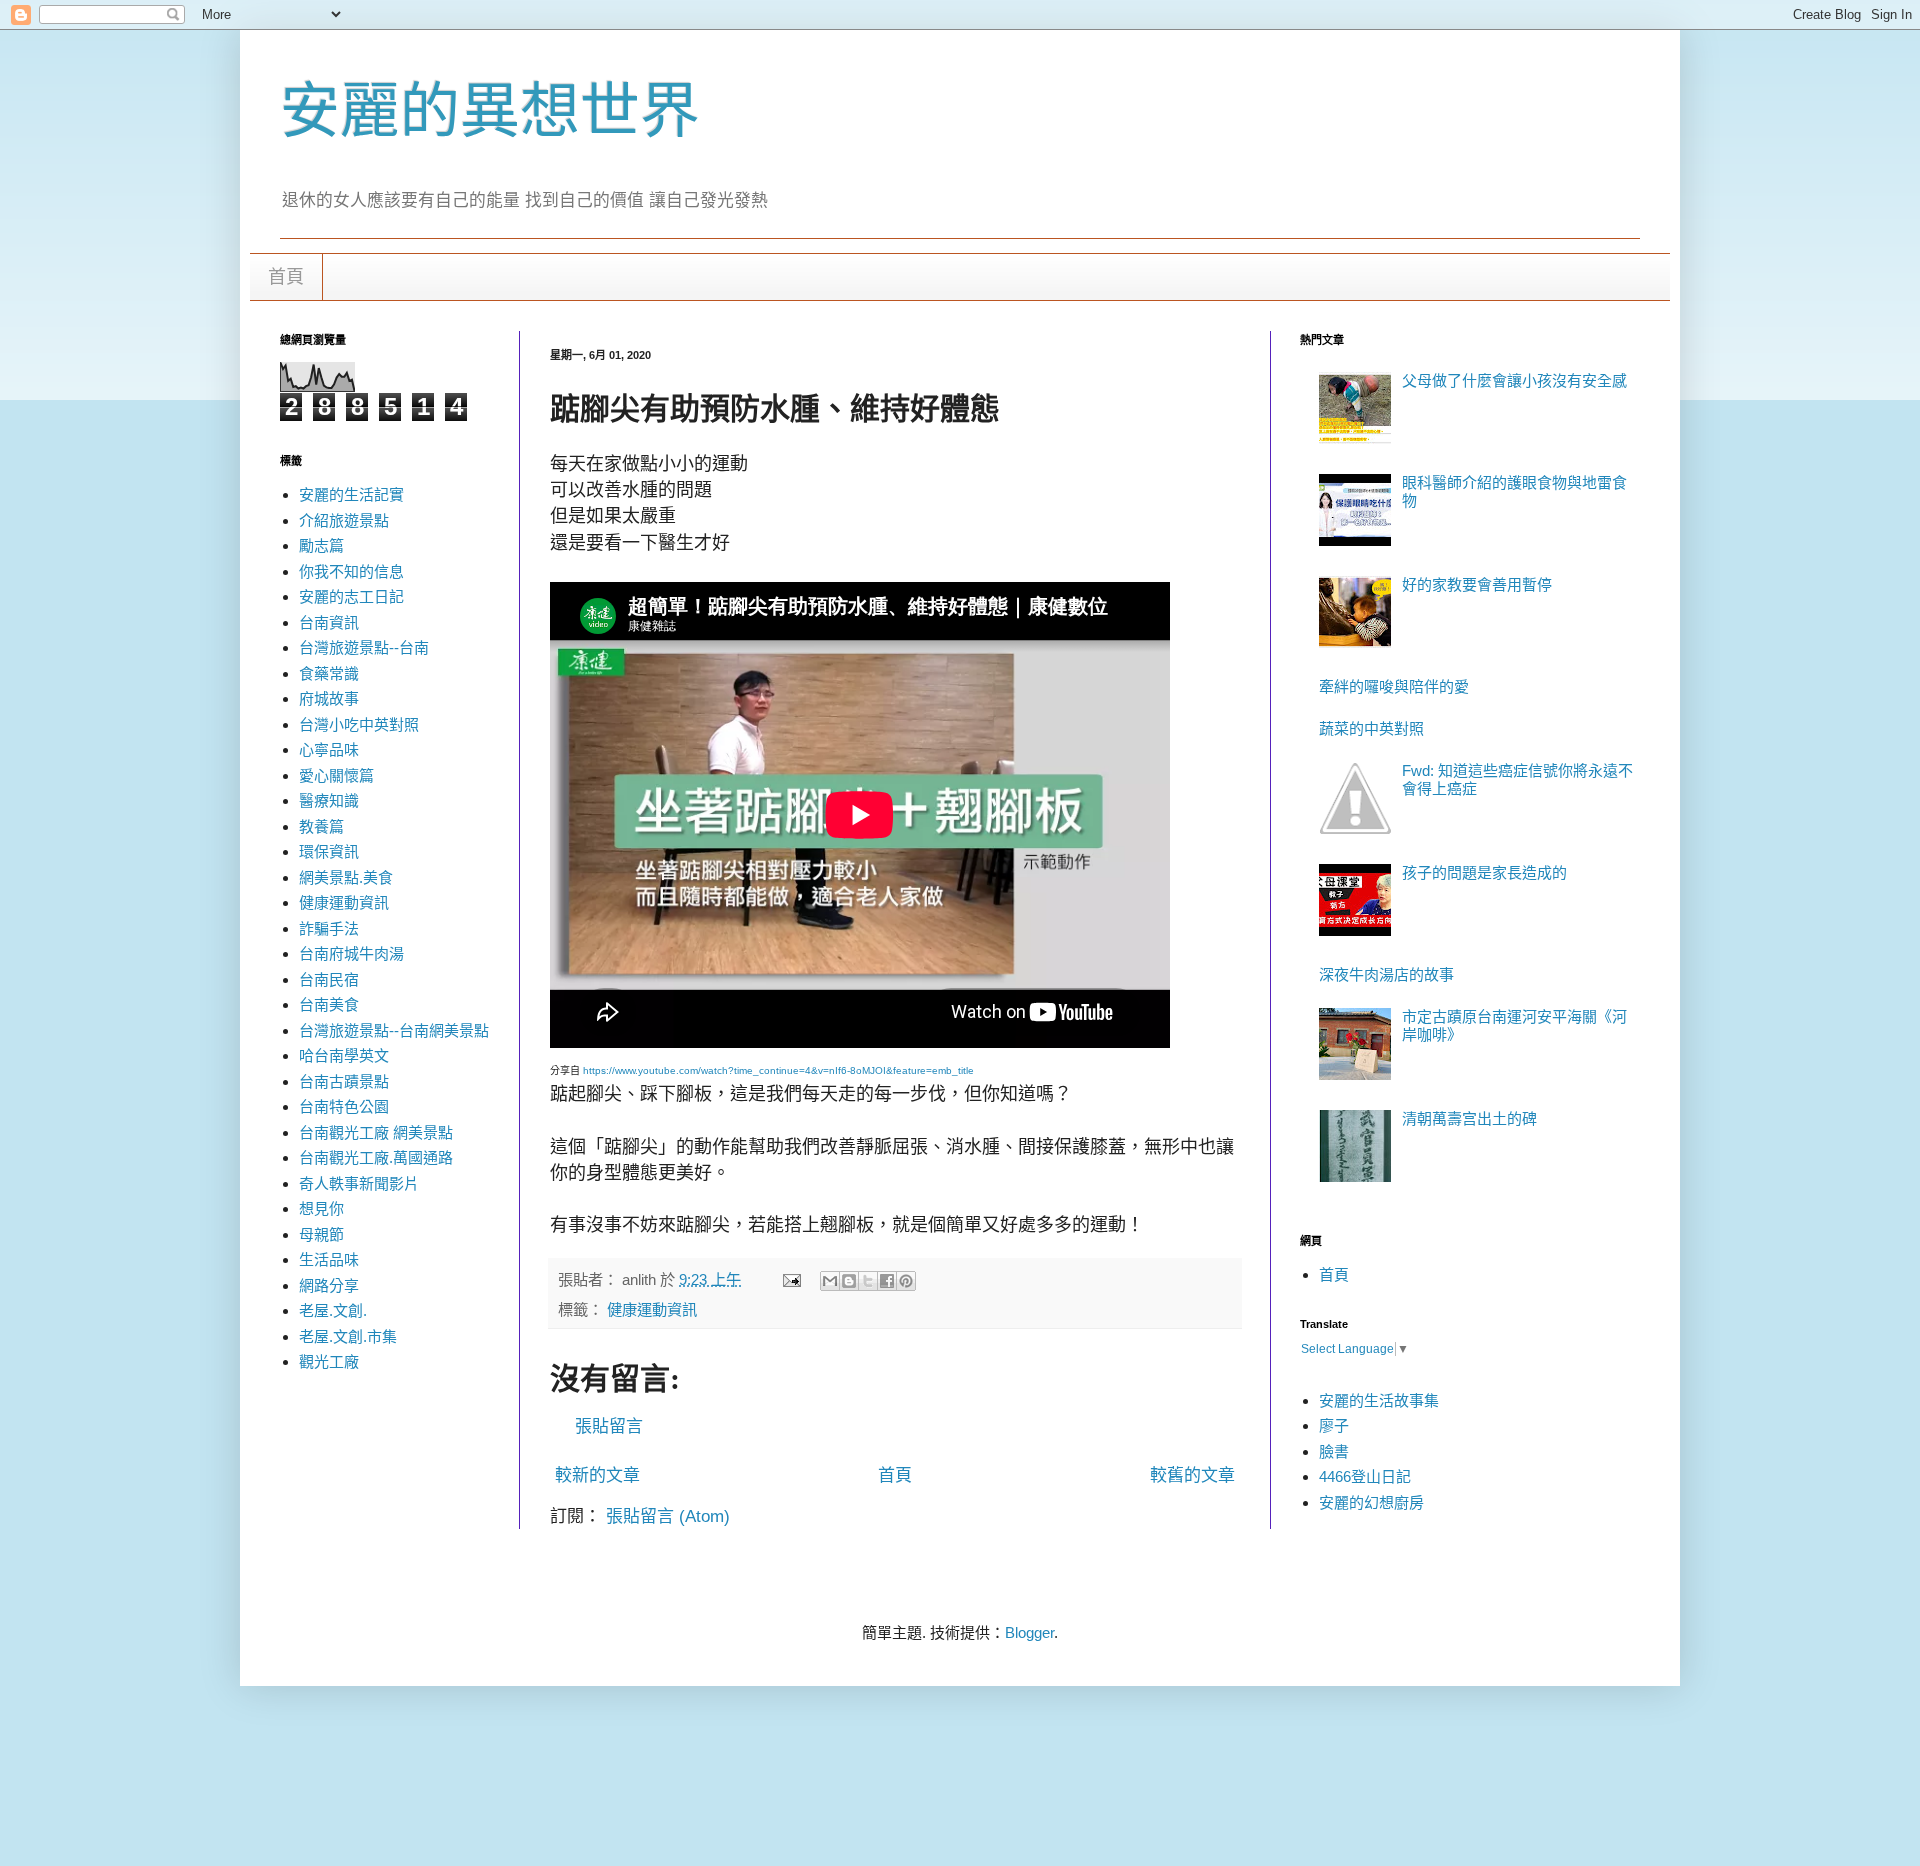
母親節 (321, 1234)
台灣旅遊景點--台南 (364, 647)
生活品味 (329, 1259)
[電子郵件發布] (791, 1279)
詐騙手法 (329, 928)
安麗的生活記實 (351, 494)
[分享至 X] (868, 1281)
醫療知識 (329, 800)
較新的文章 (597, 1475)
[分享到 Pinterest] (906, 1281)
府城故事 (329, 698)
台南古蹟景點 (344, 1081)
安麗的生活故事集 (1379, 1400)
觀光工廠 (329, 1361)
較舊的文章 (1192, 1475)
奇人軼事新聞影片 (359, 1183)
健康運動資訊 (652, 1309)
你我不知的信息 (351, 571)
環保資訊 (329, 851)
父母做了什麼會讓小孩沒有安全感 (1514, 380)
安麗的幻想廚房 (1371, 1502)
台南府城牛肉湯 (351, 953)
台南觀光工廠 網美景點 (376, 1132)
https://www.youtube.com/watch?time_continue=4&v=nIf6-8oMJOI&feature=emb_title (778, 1070)
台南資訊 (329, 622)
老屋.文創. (333, 1310)
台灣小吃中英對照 (359, 724)
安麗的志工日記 (351, 596)
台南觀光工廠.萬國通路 (376, 1157)
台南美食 (329, 1004)
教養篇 (321, 826)
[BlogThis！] (849, 1281)
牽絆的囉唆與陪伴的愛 (1394, 686)
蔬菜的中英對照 (1371, 728)
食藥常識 (329, 673)
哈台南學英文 (344, 1055)
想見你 (321, 1208)
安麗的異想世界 (490, 111)
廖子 (1334, 1425)
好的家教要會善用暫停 (1477, 584)
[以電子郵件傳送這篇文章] (830, 1281)
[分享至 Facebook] (887, 1281)
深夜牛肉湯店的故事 (1386, 974)
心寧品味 (329, 749)
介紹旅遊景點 (344, 520)
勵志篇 (321, 545)
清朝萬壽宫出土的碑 (1469, 1118)
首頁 (286, 277)
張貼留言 (609, 1426)
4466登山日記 (1365, 1476)
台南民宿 (329, 979)
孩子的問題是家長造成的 (1484, 872)
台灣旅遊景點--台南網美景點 (394, 1030)
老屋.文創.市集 (348, 1336)
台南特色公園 (344, 1106)
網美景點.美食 (346, 877)
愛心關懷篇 (336, 775)
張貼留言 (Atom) (668, 1516)
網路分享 (329, 1285)
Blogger (1029, 1632)
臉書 (1334, 1451)
